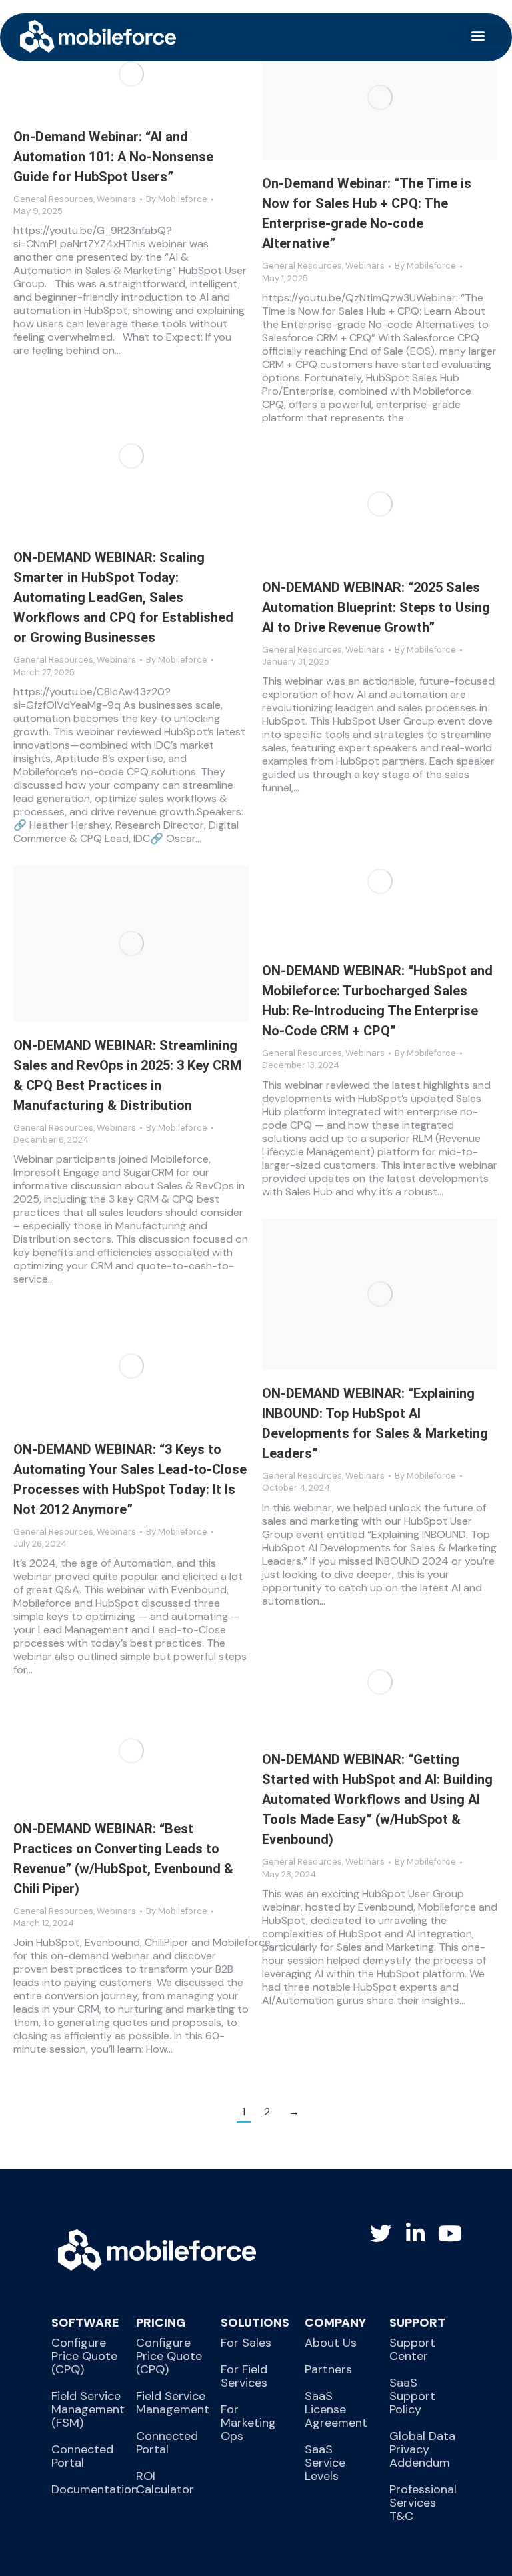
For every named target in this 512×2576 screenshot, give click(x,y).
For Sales (246, 2343)
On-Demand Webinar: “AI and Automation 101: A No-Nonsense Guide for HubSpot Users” (113, 157)
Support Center (412, 2349)
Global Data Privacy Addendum (422, 2449)
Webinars (116, 199)
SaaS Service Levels (325, 2463)
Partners (328, 2369)
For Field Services (244, 2376)
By (177, 199)
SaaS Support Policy (412, 2396)
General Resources (53, 199)
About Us (331, 2343)
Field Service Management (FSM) (88, 2409)
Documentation (95, 2489)
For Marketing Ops (248, 2423)
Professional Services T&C (423, 2503)
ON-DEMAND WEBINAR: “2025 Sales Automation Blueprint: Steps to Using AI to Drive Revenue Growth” (376, 607)
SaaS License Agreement (336, 2409)
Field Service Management (173, 2403)
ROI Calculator (165, 2483)
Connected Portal (82, 2456)
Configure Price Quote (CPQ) (84, 2356)
